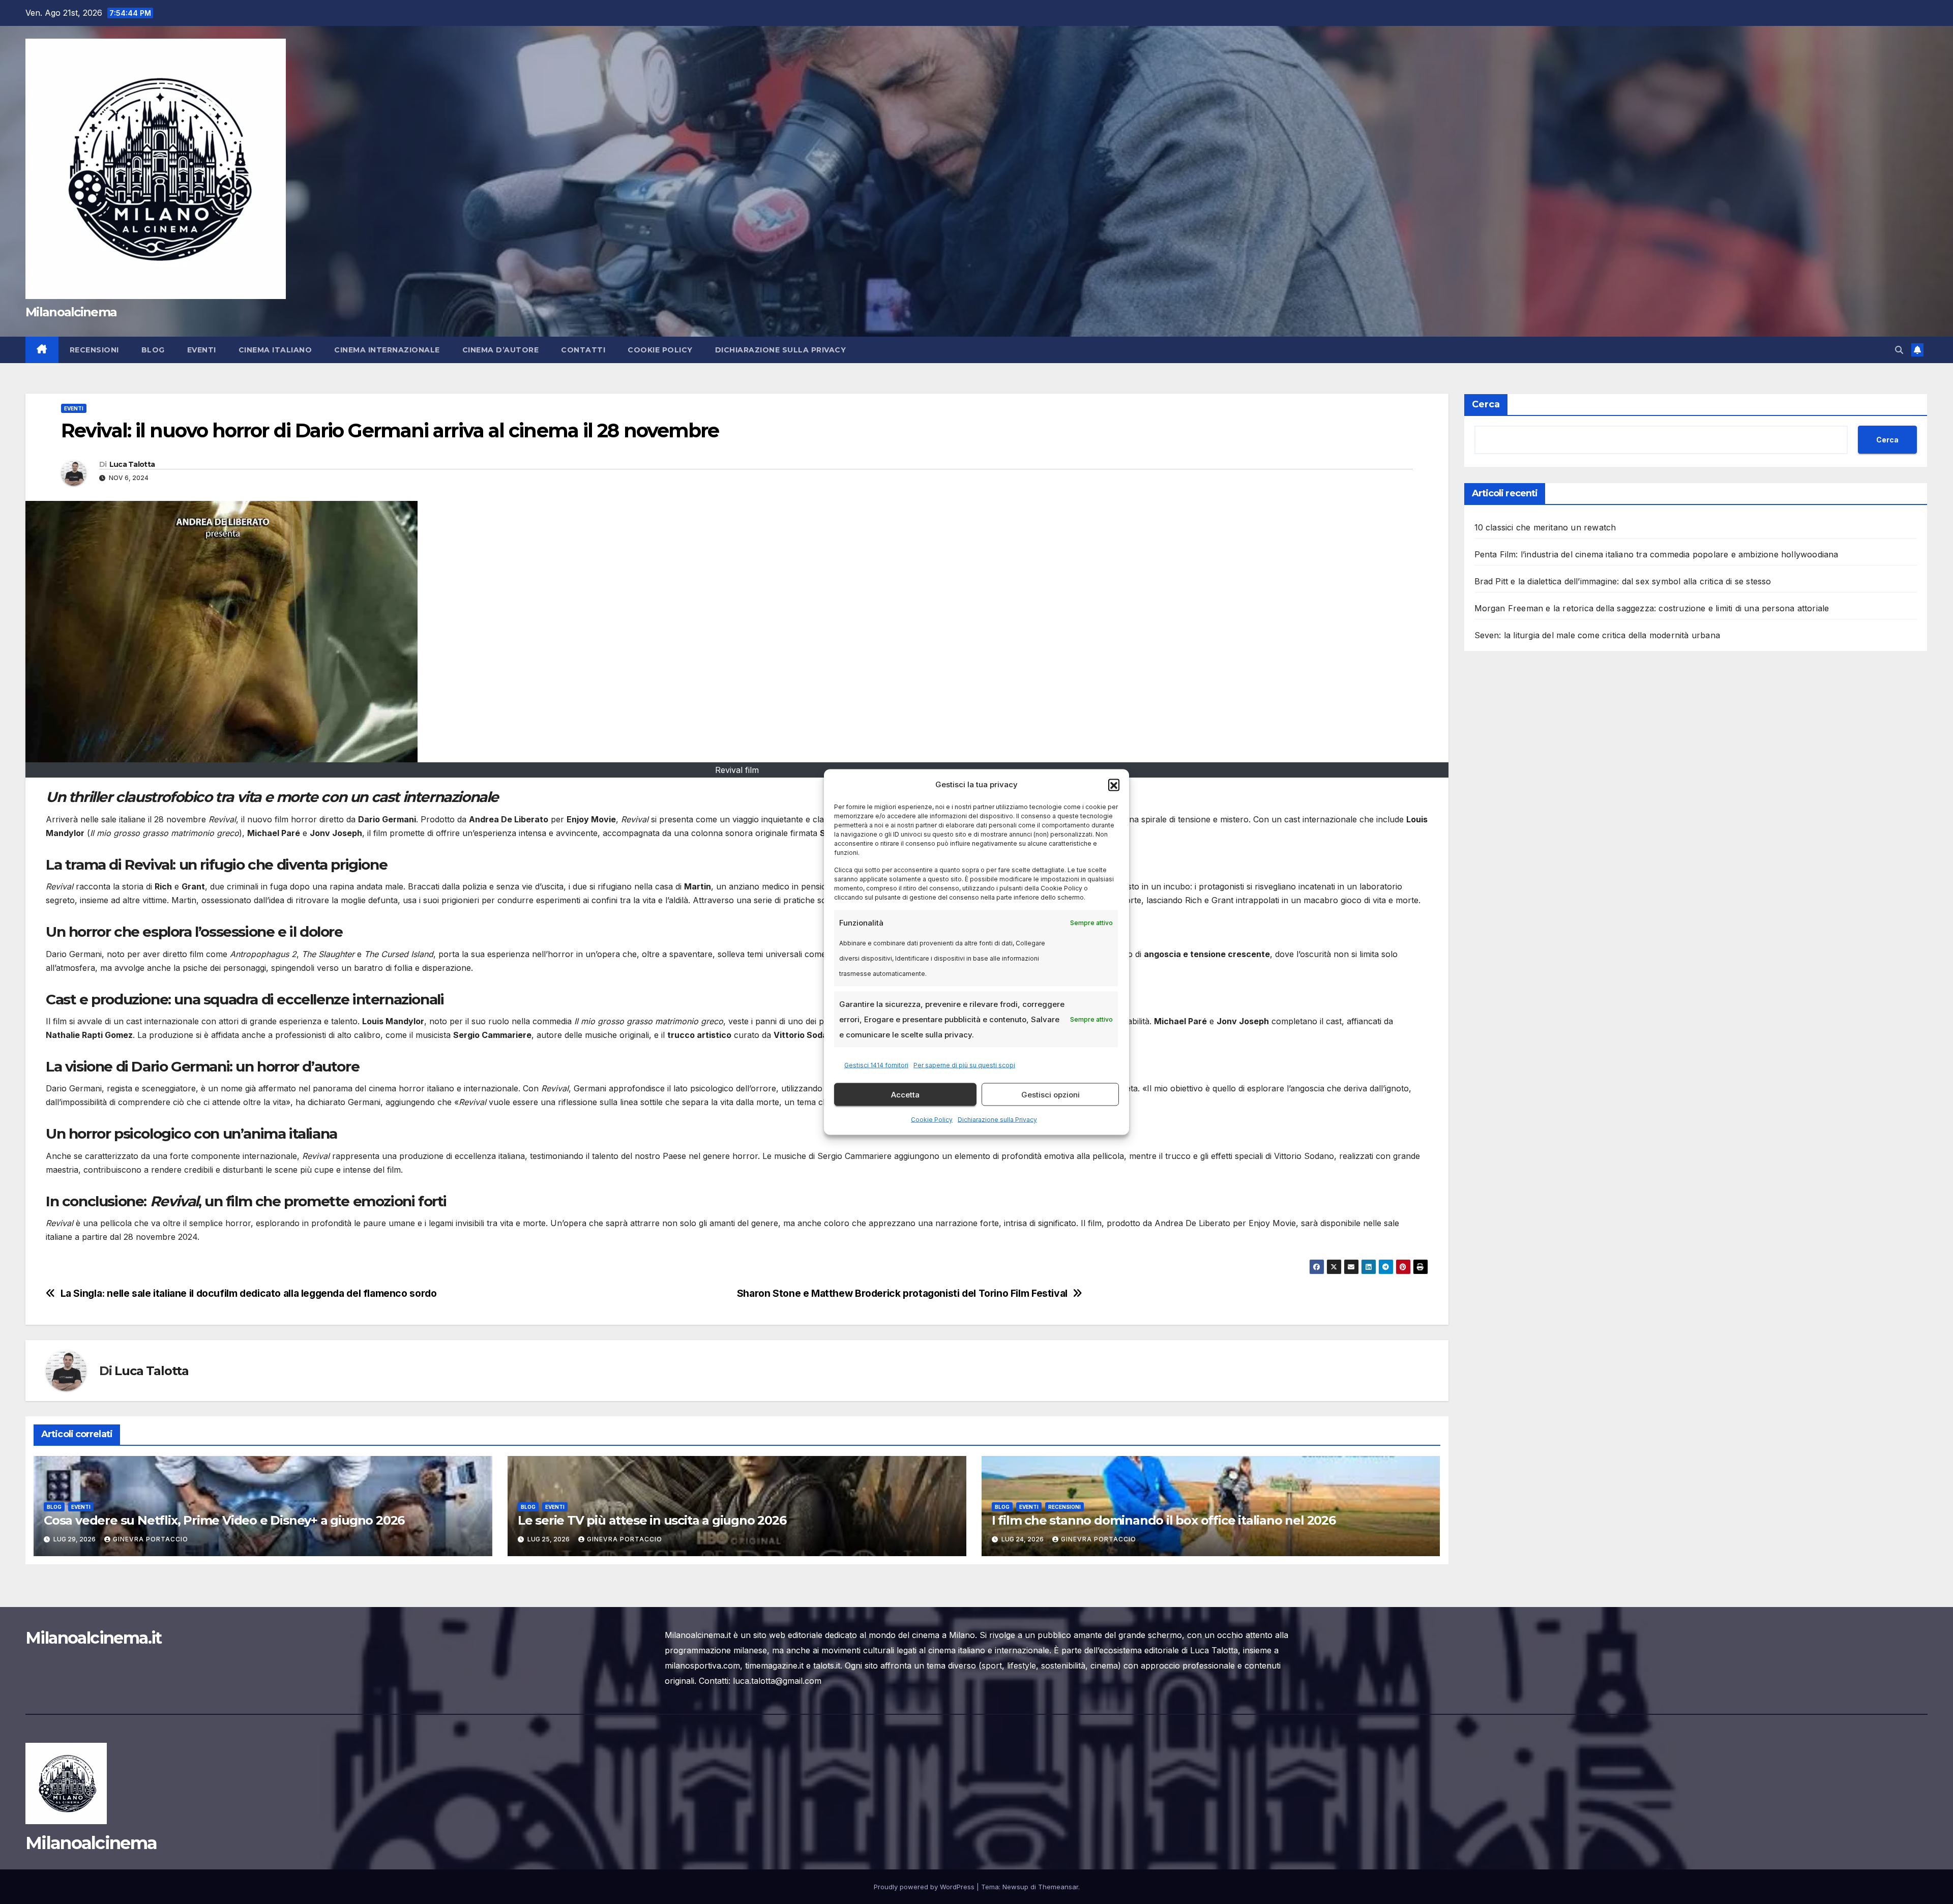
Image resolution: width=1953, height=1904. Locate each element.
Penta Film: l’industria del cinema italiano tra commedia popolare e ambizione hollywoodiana (1656, 554)
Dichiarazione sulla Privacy (997, 1120)
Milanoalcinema (71, 312)
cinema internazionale (387, 350)
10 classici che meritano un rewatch (1545, 527)
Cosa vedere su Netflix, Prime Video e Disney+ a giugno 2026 (224, 1520)
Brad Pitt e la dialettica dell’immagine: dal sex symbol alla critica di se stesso (1623, 581)
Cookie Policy (932, 1120)
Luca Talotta (132, 464)
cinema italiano (275, 350)
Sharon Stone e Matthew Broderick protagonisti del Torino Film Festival (902, 1293)
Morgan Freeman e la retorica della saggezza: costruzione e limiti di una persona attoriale (1652, 608)
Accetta (905, 1094)
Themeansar (1058, 1887)
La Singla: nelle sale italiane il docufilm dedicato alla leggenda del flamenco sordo (249, 1293)
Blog (153, 350)
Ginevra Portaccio (151, 1539)
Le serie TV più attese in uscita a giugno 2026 (652, 1520)
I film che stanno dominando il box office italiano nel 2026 (1164, 1520)
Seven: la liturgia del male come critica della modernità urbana (1597, 635)
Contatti (583, 350)
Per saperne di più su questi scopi (964, 1065)
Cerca (1486, 404)
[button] (1114, 785)
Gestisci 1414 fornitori (876, 1065)
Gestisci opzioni (1051, 1094)
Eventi (202, 350)
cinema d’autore (501, 350)
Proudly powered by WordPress (925, 1887)
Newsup (1015, 1887)
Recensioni (94, 350)
